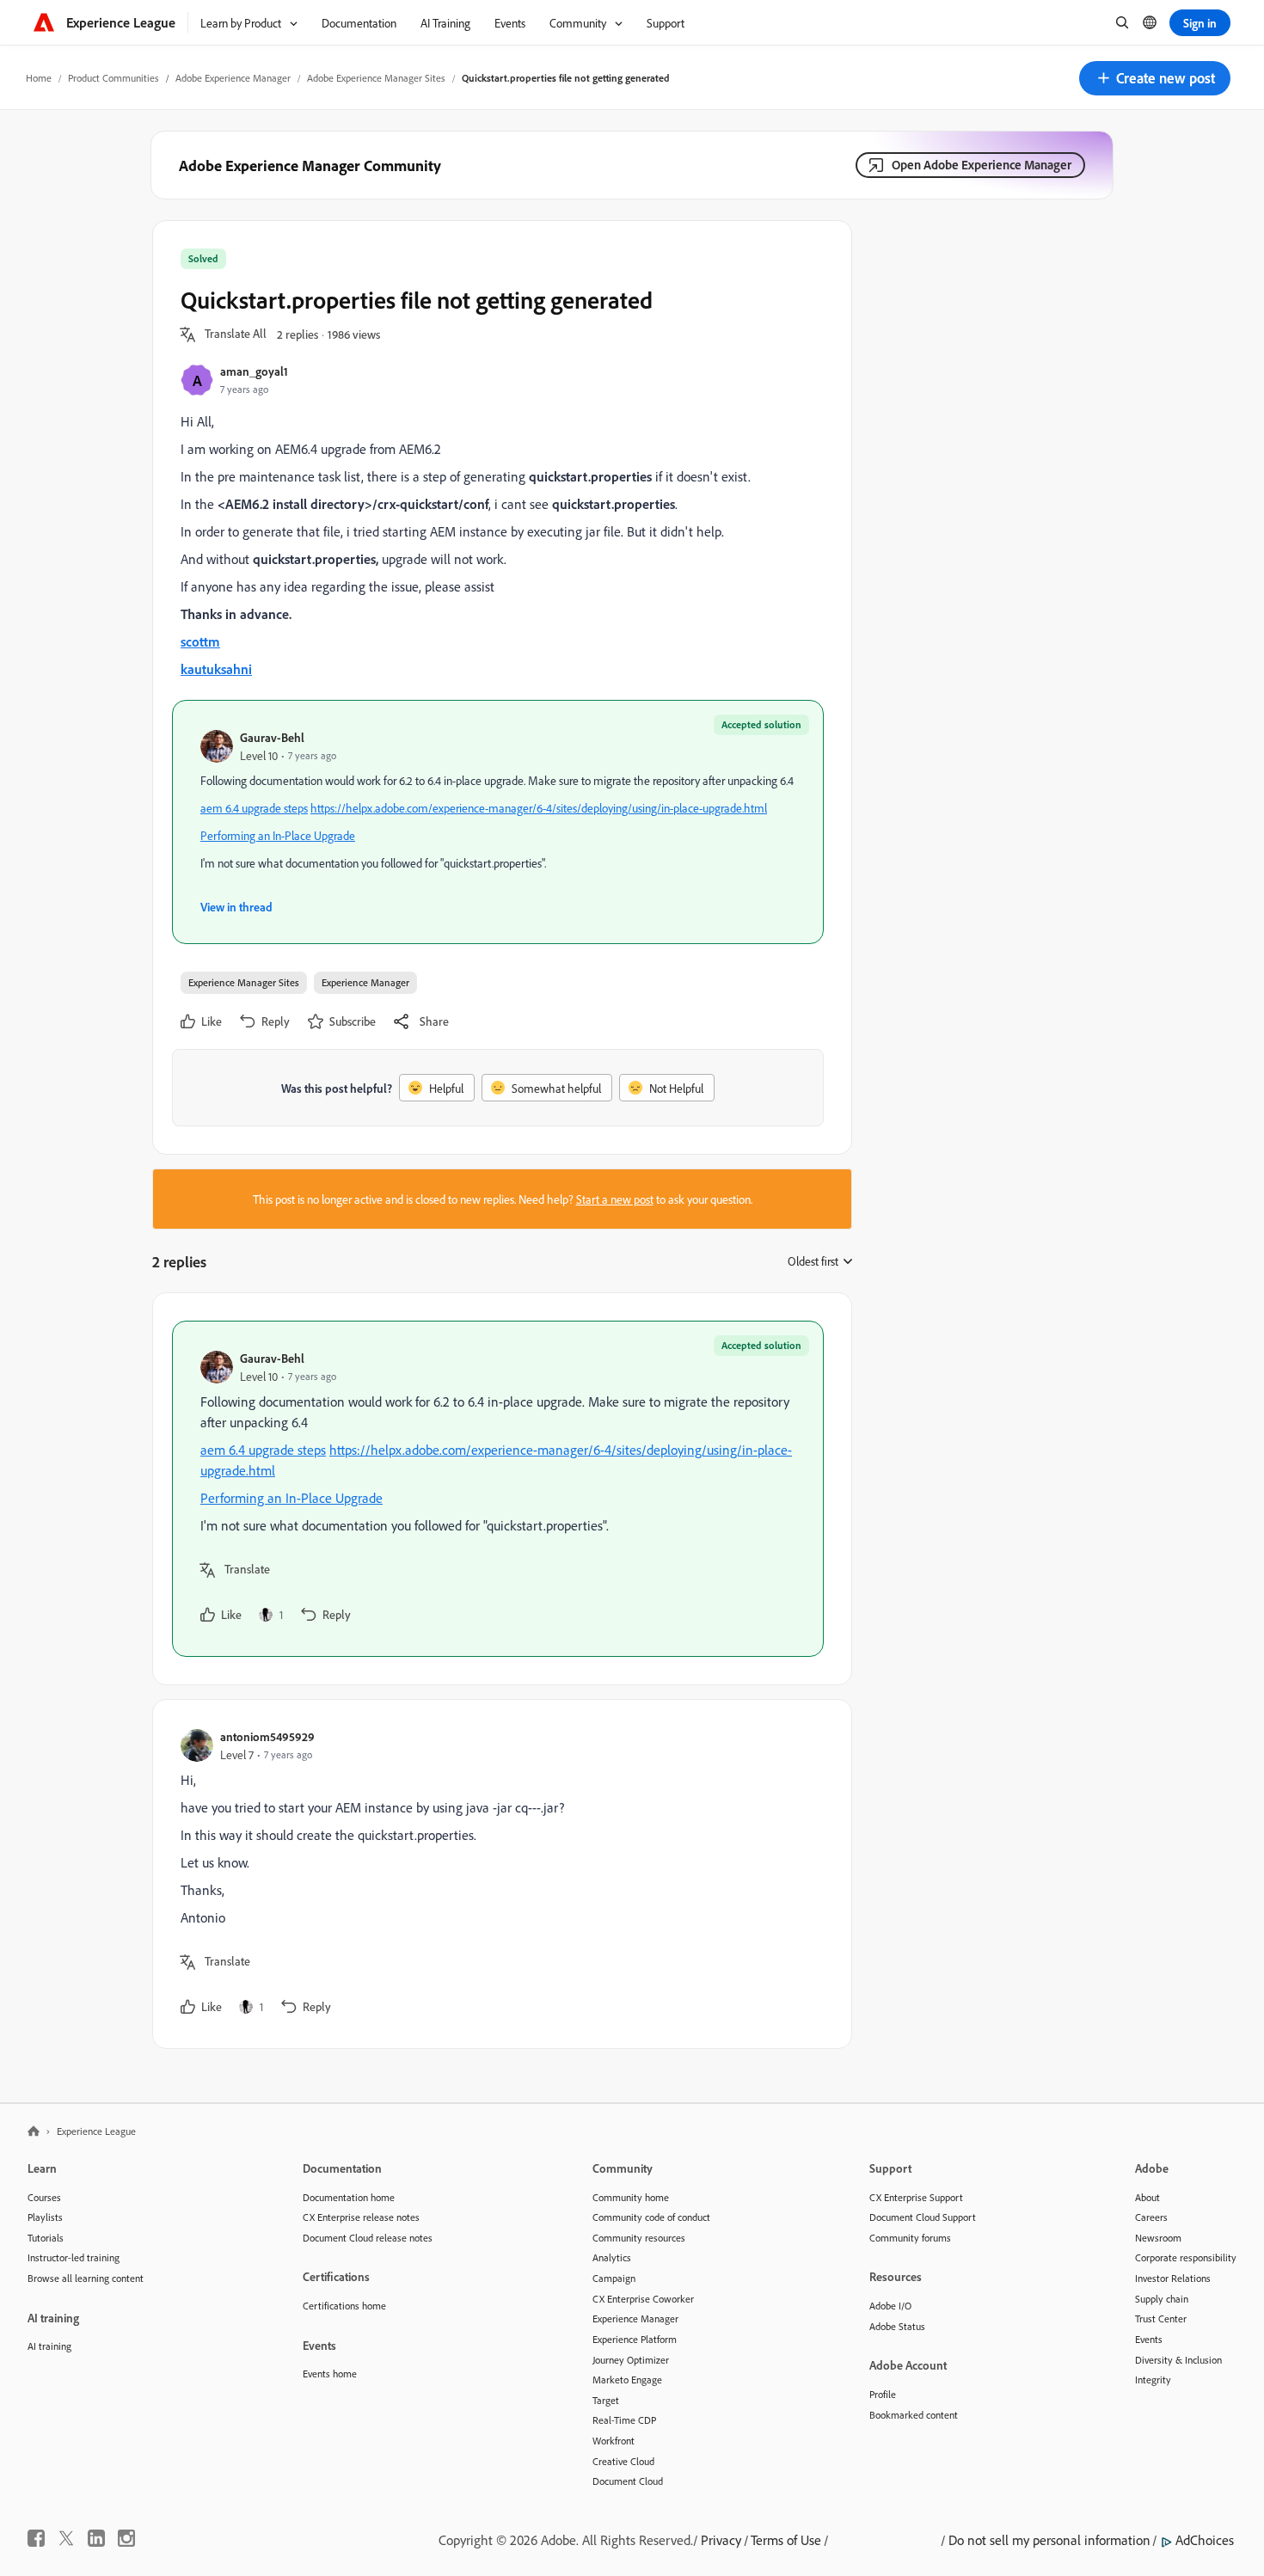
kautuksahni (216, 669)
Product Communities (114, 78)
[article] (498, 1489)
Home (39, 78)
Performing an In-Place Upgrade (278, 835)
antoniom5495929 (267, 1736)
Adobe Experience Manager (233, 78)
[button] (1155, 78)
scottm (200, 641)
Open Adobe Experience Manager (982, 165)
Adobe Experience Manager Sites (376, 78)
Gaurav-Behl (272, 737)
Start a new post (615, 1199)
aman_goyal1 (254, 371)
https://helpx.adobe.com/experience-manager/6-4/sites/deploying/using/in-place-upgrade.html (539, 808)
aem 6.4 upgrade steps (254, 808)
